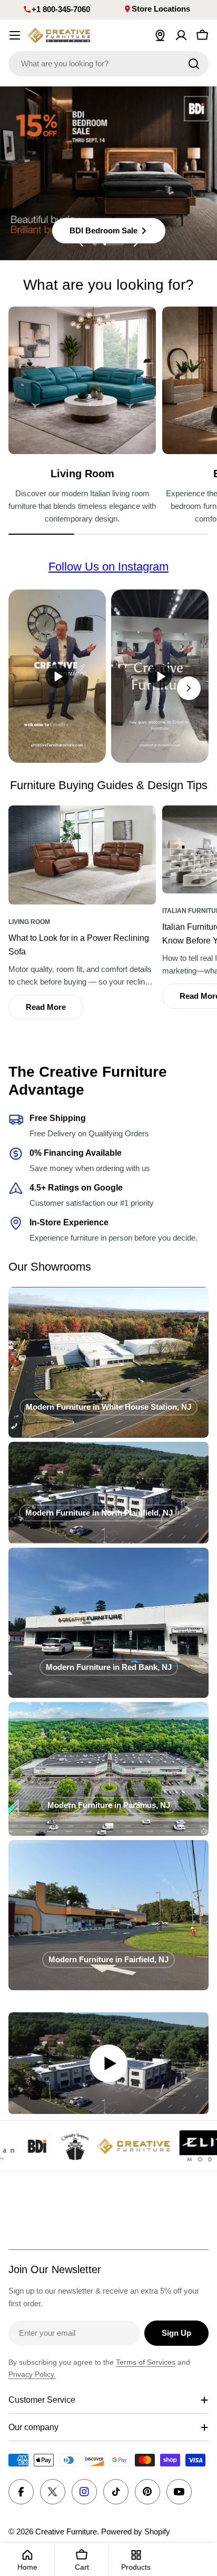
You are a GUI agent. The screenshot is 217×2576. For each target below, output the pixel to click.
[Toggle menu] (15, 35)
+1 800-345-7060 (61, 9)
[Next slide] (135, 243)
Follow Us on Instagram (108, 567)
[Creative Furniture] (52, 2146)
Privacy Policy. (32, 2374)
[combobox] (108, 64)
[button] (95, 243)
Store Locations (161, 9)
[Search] (194, 64)
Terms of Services (146, 2362)
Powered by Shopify (136, 2531)
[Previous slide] (82, 243)
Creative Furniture (66, 2531)
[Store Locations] (160, 35)
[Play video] (108, 2063)
